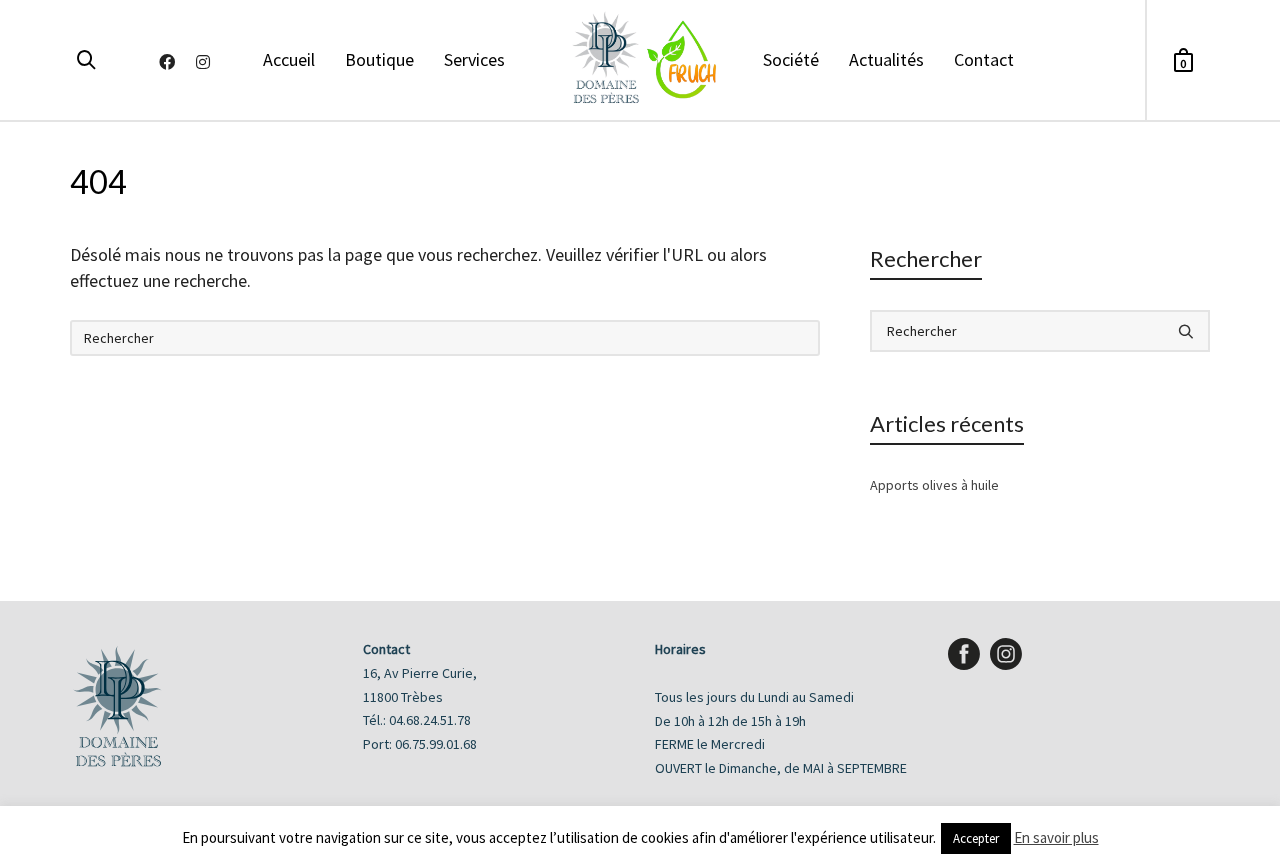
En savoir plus (1056, 837)
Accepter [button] (976, 838)
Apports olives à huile (934, 485)
